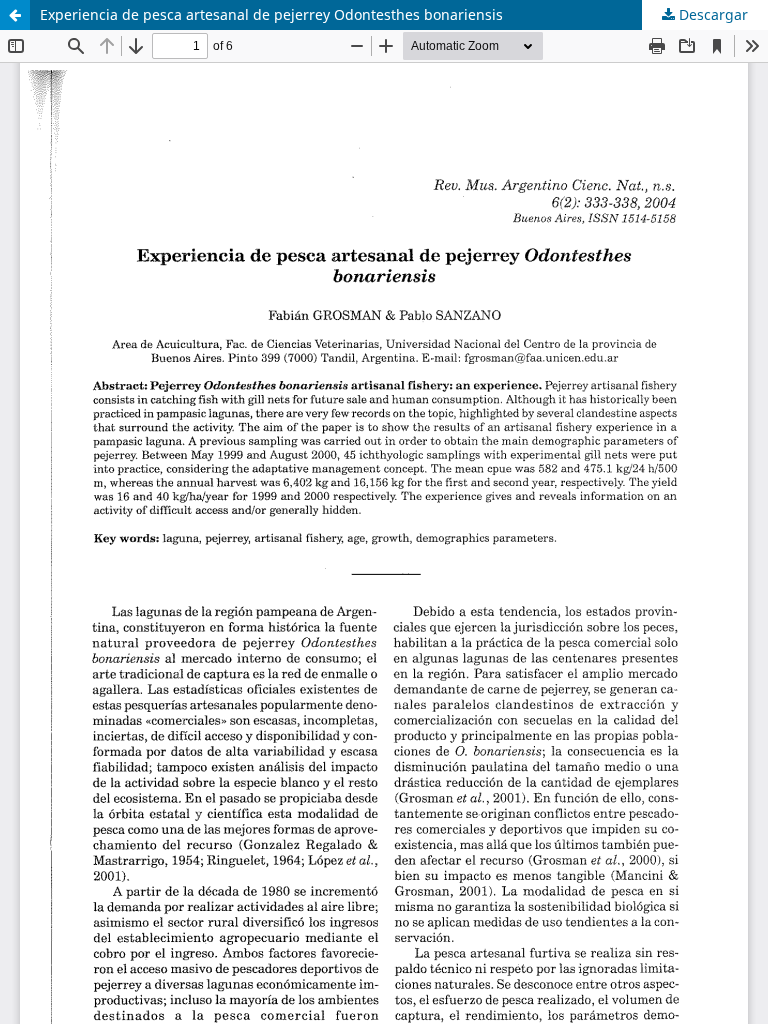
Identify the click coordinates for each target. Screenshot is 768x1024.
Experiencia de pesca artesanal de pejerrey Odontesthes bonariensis (271, 14)
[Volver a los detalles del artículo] (15, 15)
